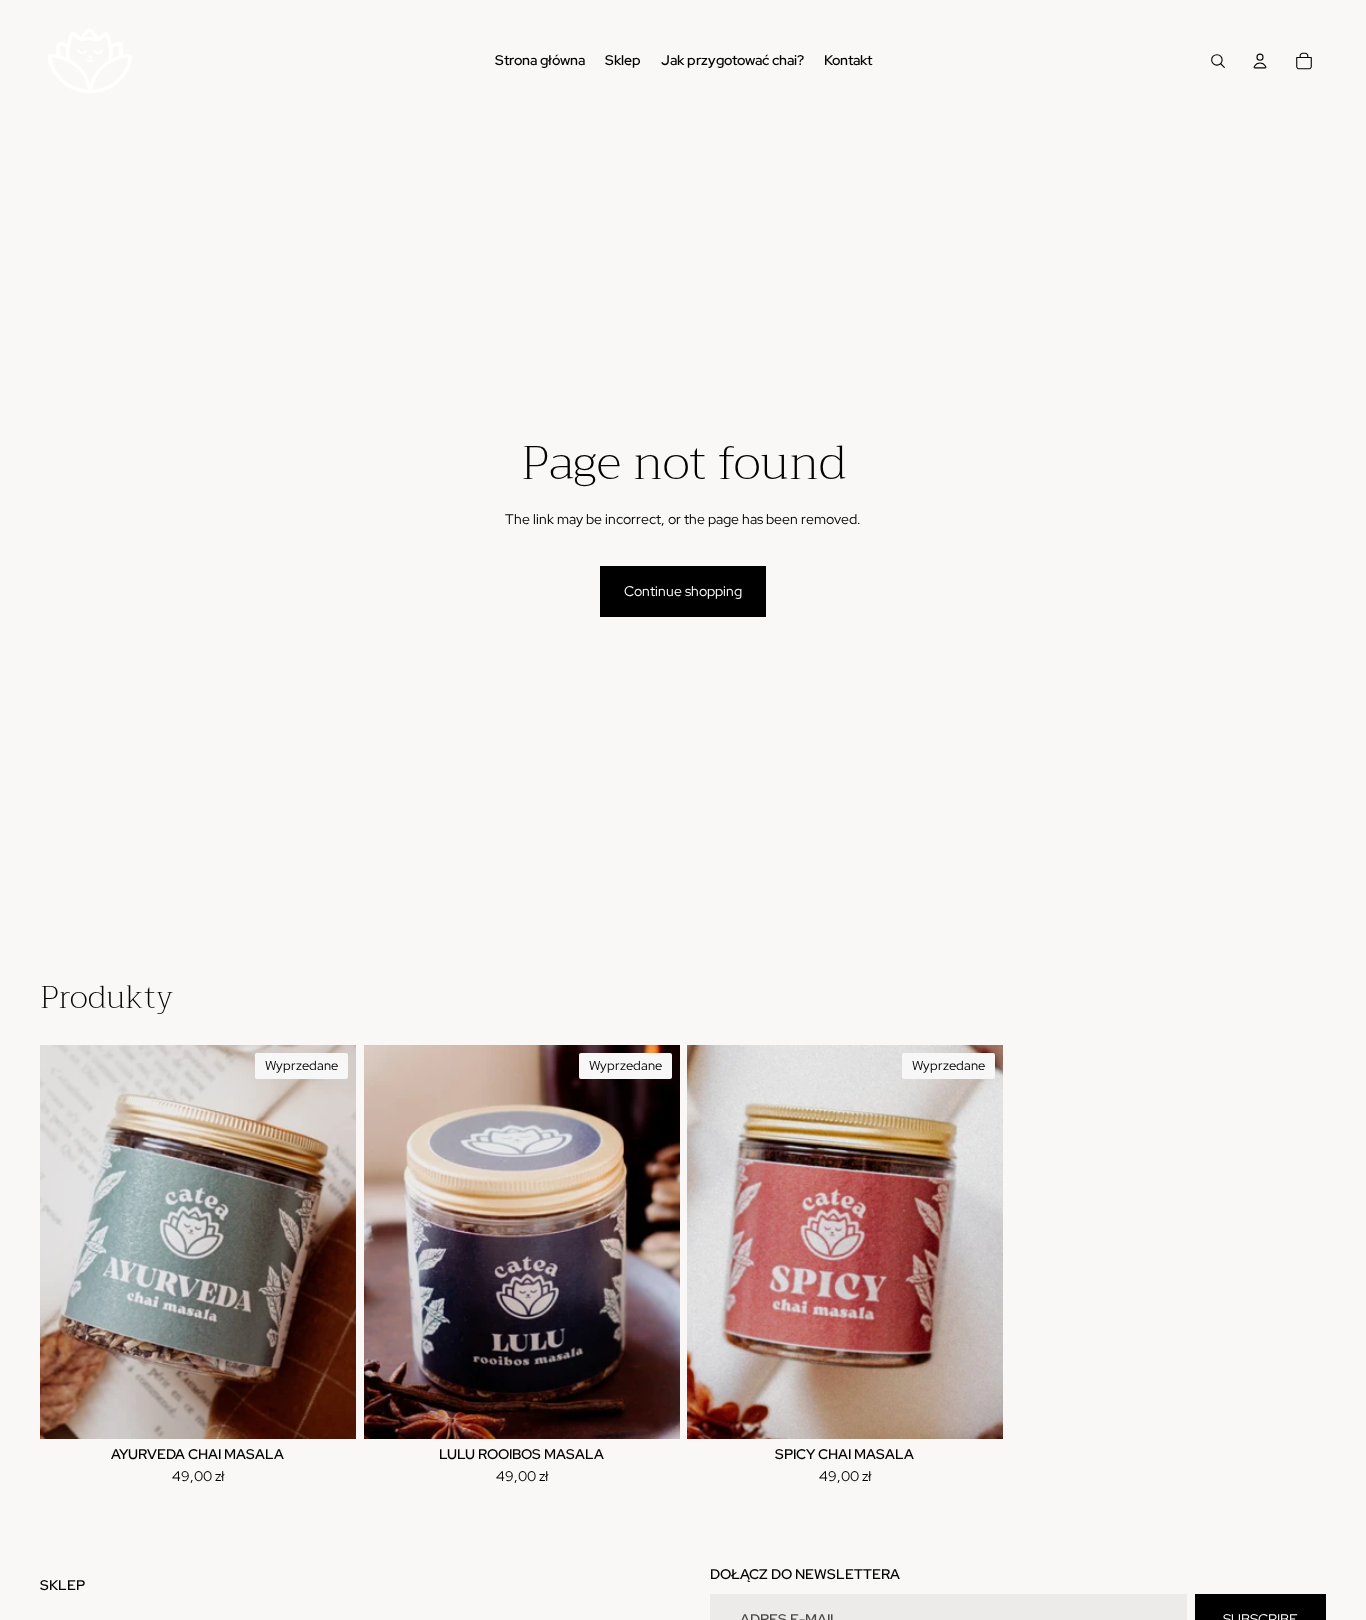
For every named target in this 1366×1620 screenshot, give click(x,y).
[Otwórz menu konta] (1260, 61)
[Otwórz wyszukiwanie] (1218, 61)
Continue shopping (683, 591)
